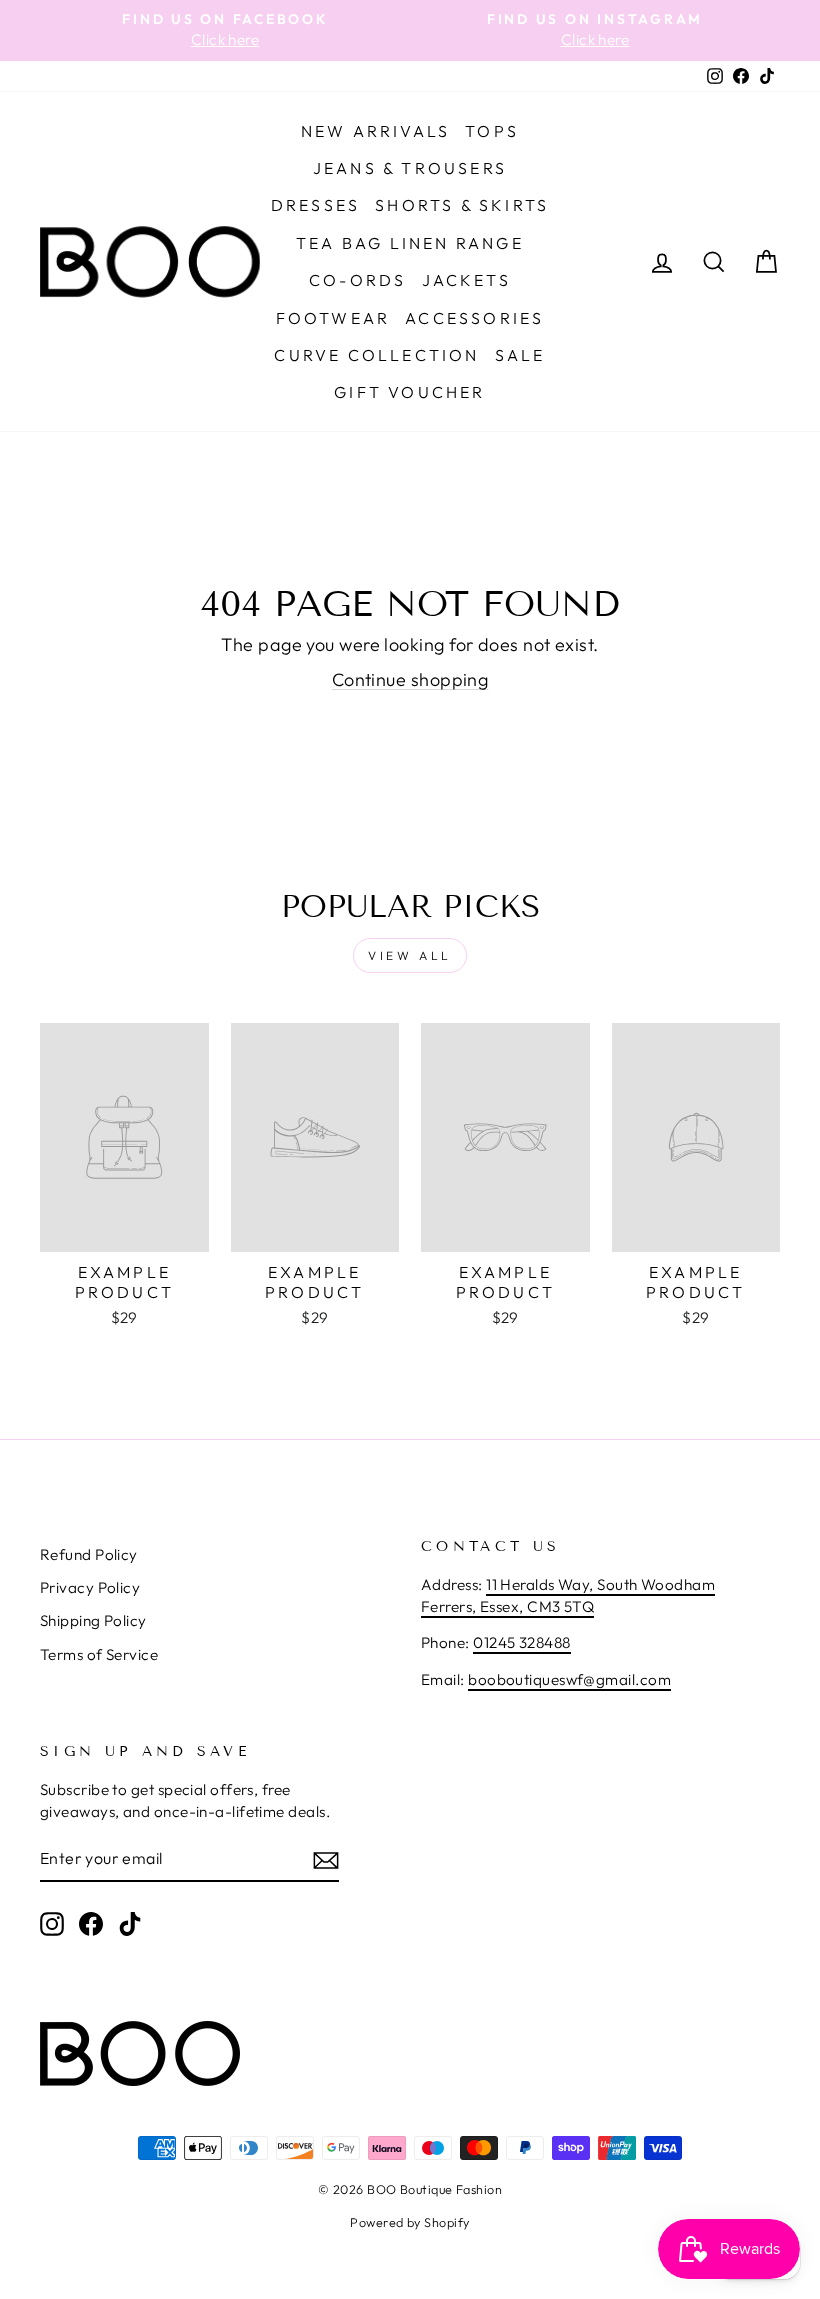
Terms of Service (99, 1654)
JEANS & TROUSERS (410, 168)
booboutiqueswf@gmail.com (569, 1679)
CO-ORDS (357, 280)
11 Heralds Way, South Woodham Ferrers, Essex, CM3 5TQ (568, 1595)
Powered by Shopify (409, 2222)
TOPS (492, 131)
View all (410, 955)
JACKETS (466, 280)
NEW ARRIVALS (375, 131)
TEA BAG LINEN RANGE (410, 243)
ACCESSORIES (474, 318)
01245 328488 (521, 1642)
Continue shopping (410, 679)
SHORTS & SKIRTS (462, 205)
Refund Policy (89, 1554)
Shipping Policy (93, 1620)
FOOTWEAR (333, 318)
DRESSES (315, 205)
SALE (520, 355)
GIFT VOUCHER (409, 392)
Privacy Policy (90, 1587)
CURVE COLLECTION (376, 355)
